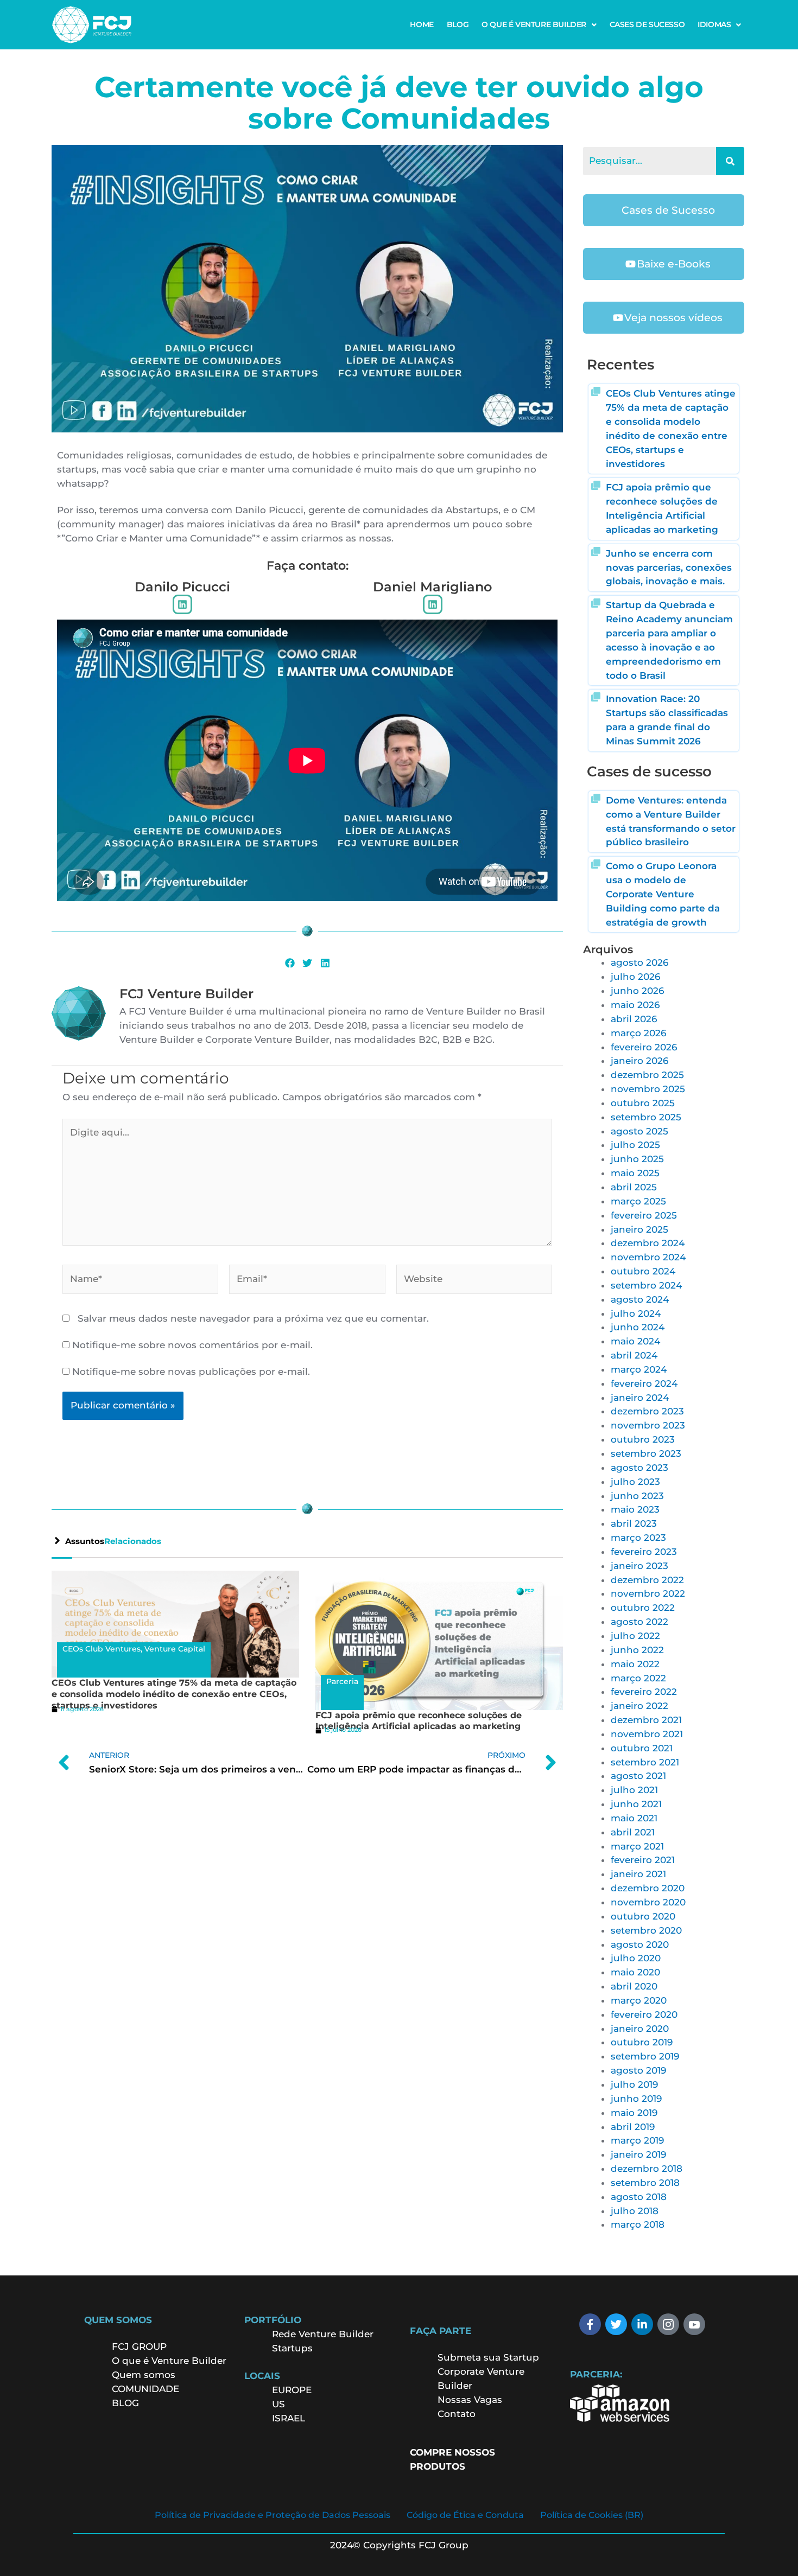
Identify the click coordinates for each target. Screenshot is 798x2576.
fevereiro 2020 (644, 2014)
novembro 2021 (647, 1734)
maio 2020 (635, 1972)
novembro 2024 (648, 1257)
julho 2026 (635, 977)
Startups (292, 2348)
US (278, 2404)
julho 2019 (634, 2084)
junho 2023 (637, 1496)
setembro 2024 (646, 1285)
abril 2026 (634, 1019)
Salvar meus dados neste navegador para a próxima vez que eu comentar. (253, 1318)
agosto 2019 (638, 2070)
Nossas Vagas (470, 2400)
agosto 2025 (639, 1131)
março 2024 (639, 1369)
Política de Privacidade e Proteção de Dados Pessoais (273, 2515)
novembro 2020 (648, 1902)
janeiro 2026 (639, 1061)
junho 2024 (638, 1327)
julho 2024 (636, 1313)
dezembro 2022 (647, 1580)
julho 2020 (636, 1958)
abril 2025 (634, 1187)
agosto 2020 (640, 1944)
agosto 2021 (638, 1776)
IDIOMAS (714, 24)
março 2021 (637, 1846)
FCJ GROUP (139, 2347)
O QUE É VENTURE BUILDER (534, 24)
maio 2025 (635, 1173)
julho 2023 (635, 1482)
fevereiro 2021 (643, 1860)
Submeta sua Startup (488, 2357)
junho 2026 (637, 991)
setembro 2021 (645, 1762)
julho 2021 (634, 1790)
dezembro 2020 (648, 1888)
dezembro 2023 (647, 1411)
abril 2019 (633, 2127)
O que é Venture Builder (169, 2361)
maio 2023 (635, 1509)
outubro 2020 (643, 1916)
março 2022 (638, 1678)
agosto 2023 (639, 1468)
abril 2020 (634, 1986)
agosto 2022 (639, 1622)
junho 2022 (637, 1650)
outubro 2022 (643, 1608)
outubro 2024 (643, 1271)
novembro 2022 (648, 1593)
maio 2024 (635, 1341)
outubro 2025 (643, 1103)
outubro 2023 (643, 1439)
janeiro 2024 (640, 1398)
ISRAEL (289, 2418)
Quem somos (144, 2375)
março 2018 (638, 2224)
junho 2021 (636, 1804)
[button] (539, 24)
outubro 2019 (642, 2042)
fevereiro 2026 (644, 1047)
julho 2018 (635, 2211)
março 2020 (639, 2000)
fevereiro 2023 (644, 1552)
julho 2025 (635, 1145)
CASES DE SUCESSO (647, 24)
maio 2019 (634, 2113)
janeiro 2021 (638, 1874)
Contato (457, 2414)
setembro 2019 (645, 2056)
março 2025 (638, 1201)
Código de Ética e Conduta (465, 2515)
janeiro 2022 (639, 1706)
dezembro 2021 (646, 1720)
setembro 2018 (645, 2183)
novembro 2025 (648, 1089)
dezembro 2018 (647, 2169)
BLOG (458, 24)
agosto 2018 (639, 2197)
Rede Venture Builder (323, 2334)
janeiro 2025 (639, 1229)
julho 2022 (635, 1636)
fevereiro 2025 (644, 1215)
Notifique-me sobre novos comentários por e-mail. (192, 1345)
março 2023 (638, 1538)
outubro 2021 (642, 1748)
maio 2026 (635, 1005)
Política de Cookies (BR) (592, 2515)
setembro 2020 (646, 1930)
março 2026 (638, 1033)
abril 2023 (634, 1523)
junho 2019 (636, 2099)
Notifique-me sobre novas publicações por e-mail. (191, 1372)
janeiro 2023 (639, 1566)
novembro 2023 (648, 1425)
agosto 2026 (639, 962)
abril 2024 (634, 1355)
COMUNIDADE (145, 2389)
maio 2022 (635, 1664)
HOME (422, 24)
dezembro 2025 (647, 1075)
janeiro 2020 (640, 2029)
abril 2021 (633, 1832)
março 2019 (637, 2140)
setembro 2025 (646, 1117)
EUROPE (293, 2390)
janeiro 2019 (638, 2154)
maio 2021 (634, 1818)
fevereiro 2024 (644, 1383)
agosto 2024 (640, 1299)
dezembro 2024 (648, 1243)
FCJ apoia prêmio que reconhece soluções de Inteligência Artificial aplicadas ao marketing (419, 1721)
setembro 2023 (646, 1453)
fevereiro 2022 (644, 1692)
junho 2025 (637, 1159)
